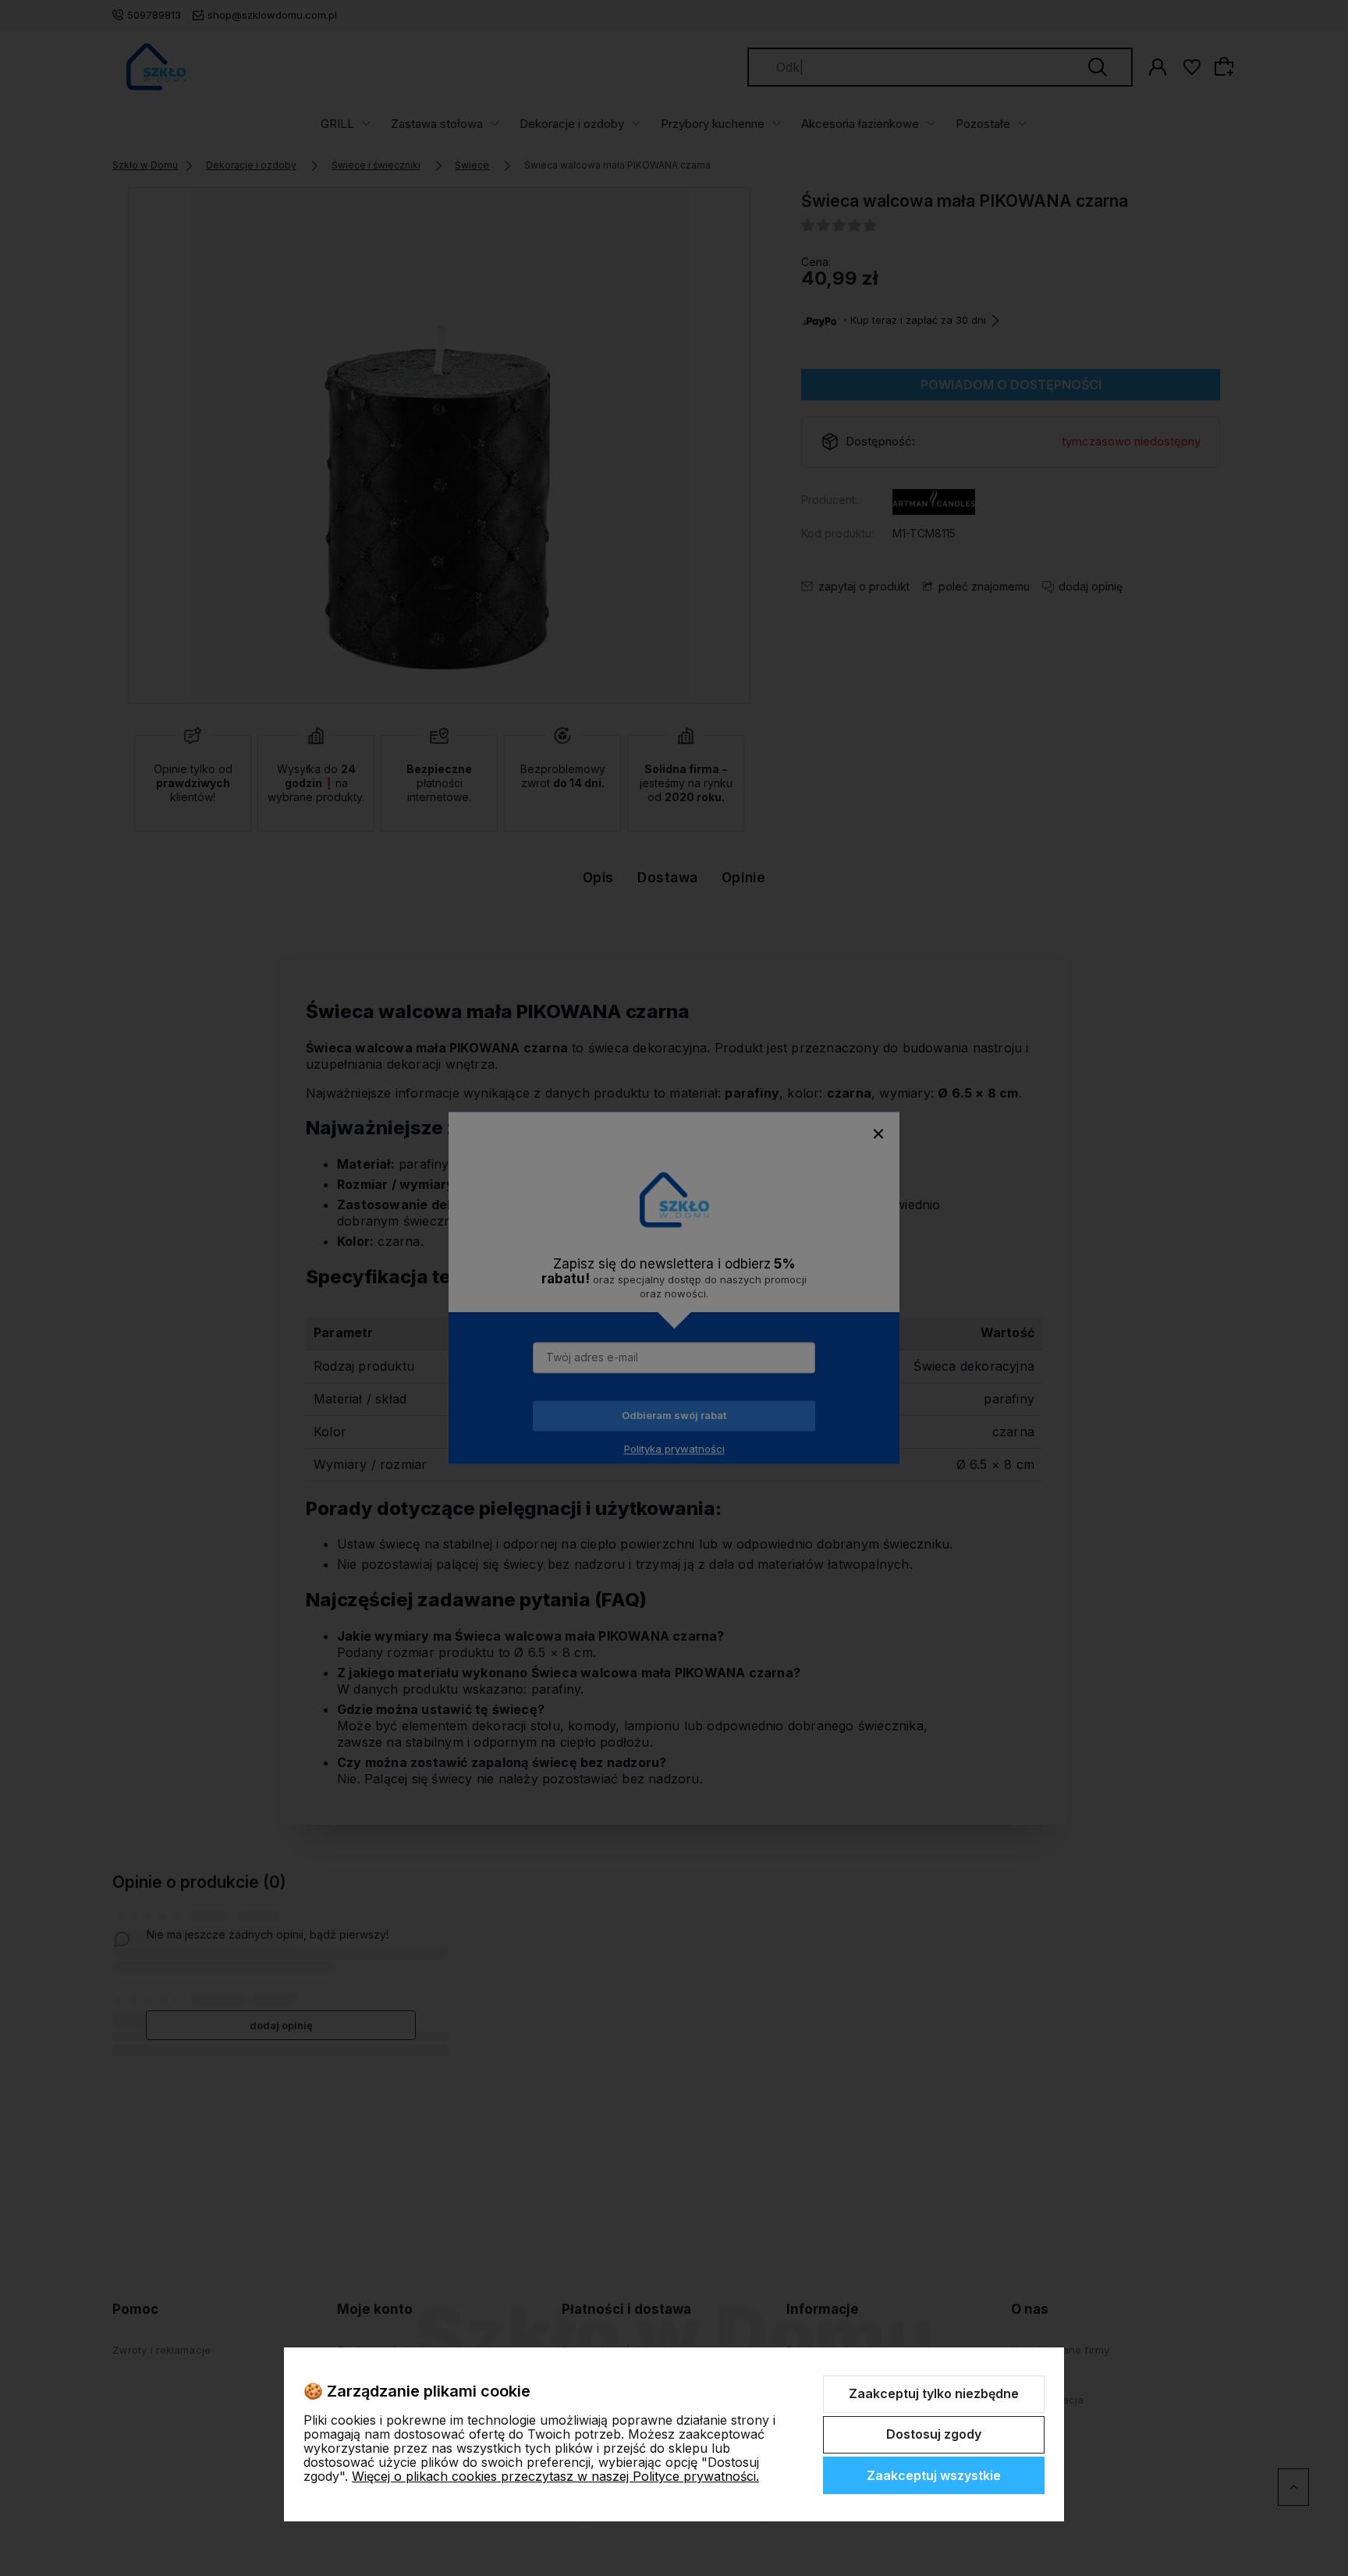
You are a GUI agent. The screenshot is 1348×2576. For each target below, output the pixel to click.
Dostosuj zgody (934, 2434)
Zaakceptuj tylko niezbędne (934, 2393)
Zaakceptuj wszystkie (934, 2475)
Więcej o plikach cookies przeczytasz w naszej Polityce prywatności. (555, 2476)
